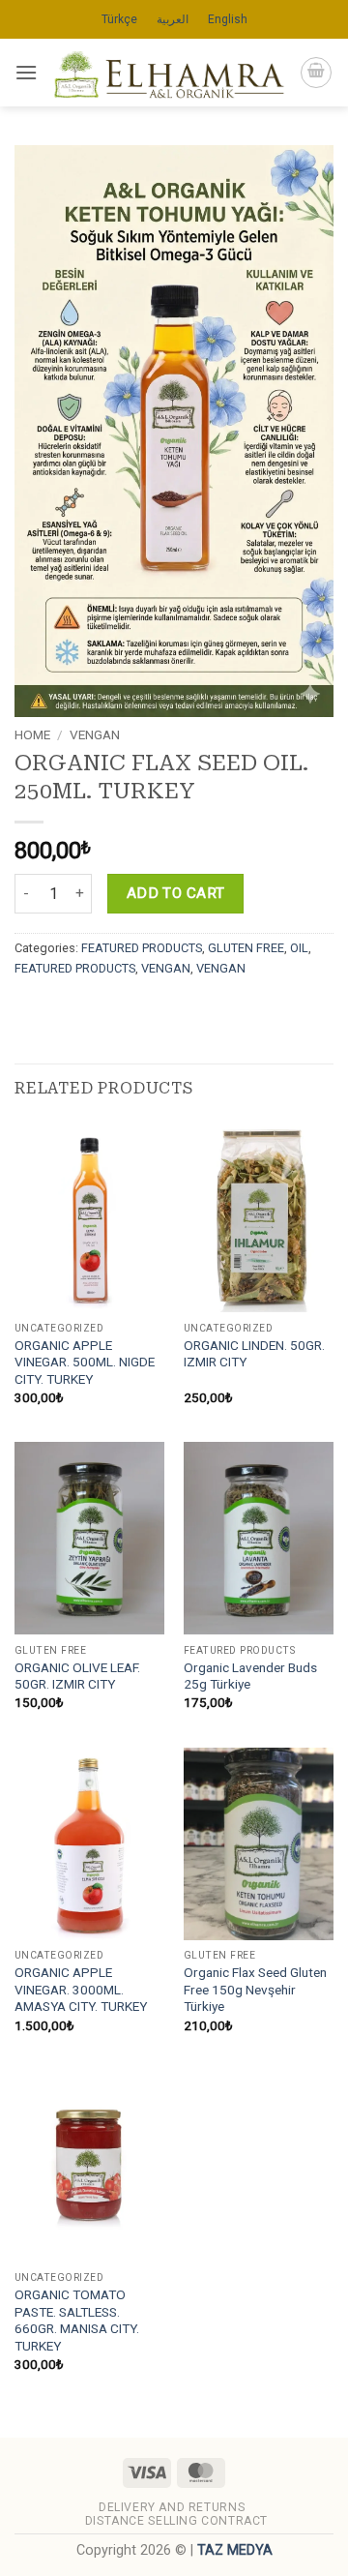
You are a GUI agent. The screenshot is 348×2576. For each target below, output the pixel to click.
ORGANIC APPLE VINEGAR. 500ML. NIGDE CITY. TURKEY (85, 1362)
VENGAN (95, 734)
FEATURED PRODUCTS (142, 948)
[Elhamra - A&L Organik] (169, 73)
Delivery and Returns (172, 2507)
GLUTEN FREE (246, 948)
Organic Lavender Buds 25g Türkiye (250, 1676)
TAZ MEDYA (235, 2550)
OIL (299, 948)
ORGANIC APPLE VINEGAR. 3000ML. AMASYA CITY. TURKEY (81, 1989)
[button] (26, 72)
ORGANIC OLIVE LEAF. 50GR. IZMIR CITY (77, 1676)
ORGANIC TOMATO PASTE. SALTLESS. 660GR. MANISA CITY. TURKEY (77, 2320)
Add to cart (176, 893)
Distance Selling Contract (176, 2521)
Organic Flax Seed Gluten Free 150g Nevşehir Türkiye (255, 1989)
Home (32, 734)
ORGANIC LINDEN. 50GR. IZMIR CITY (254, 1354)
